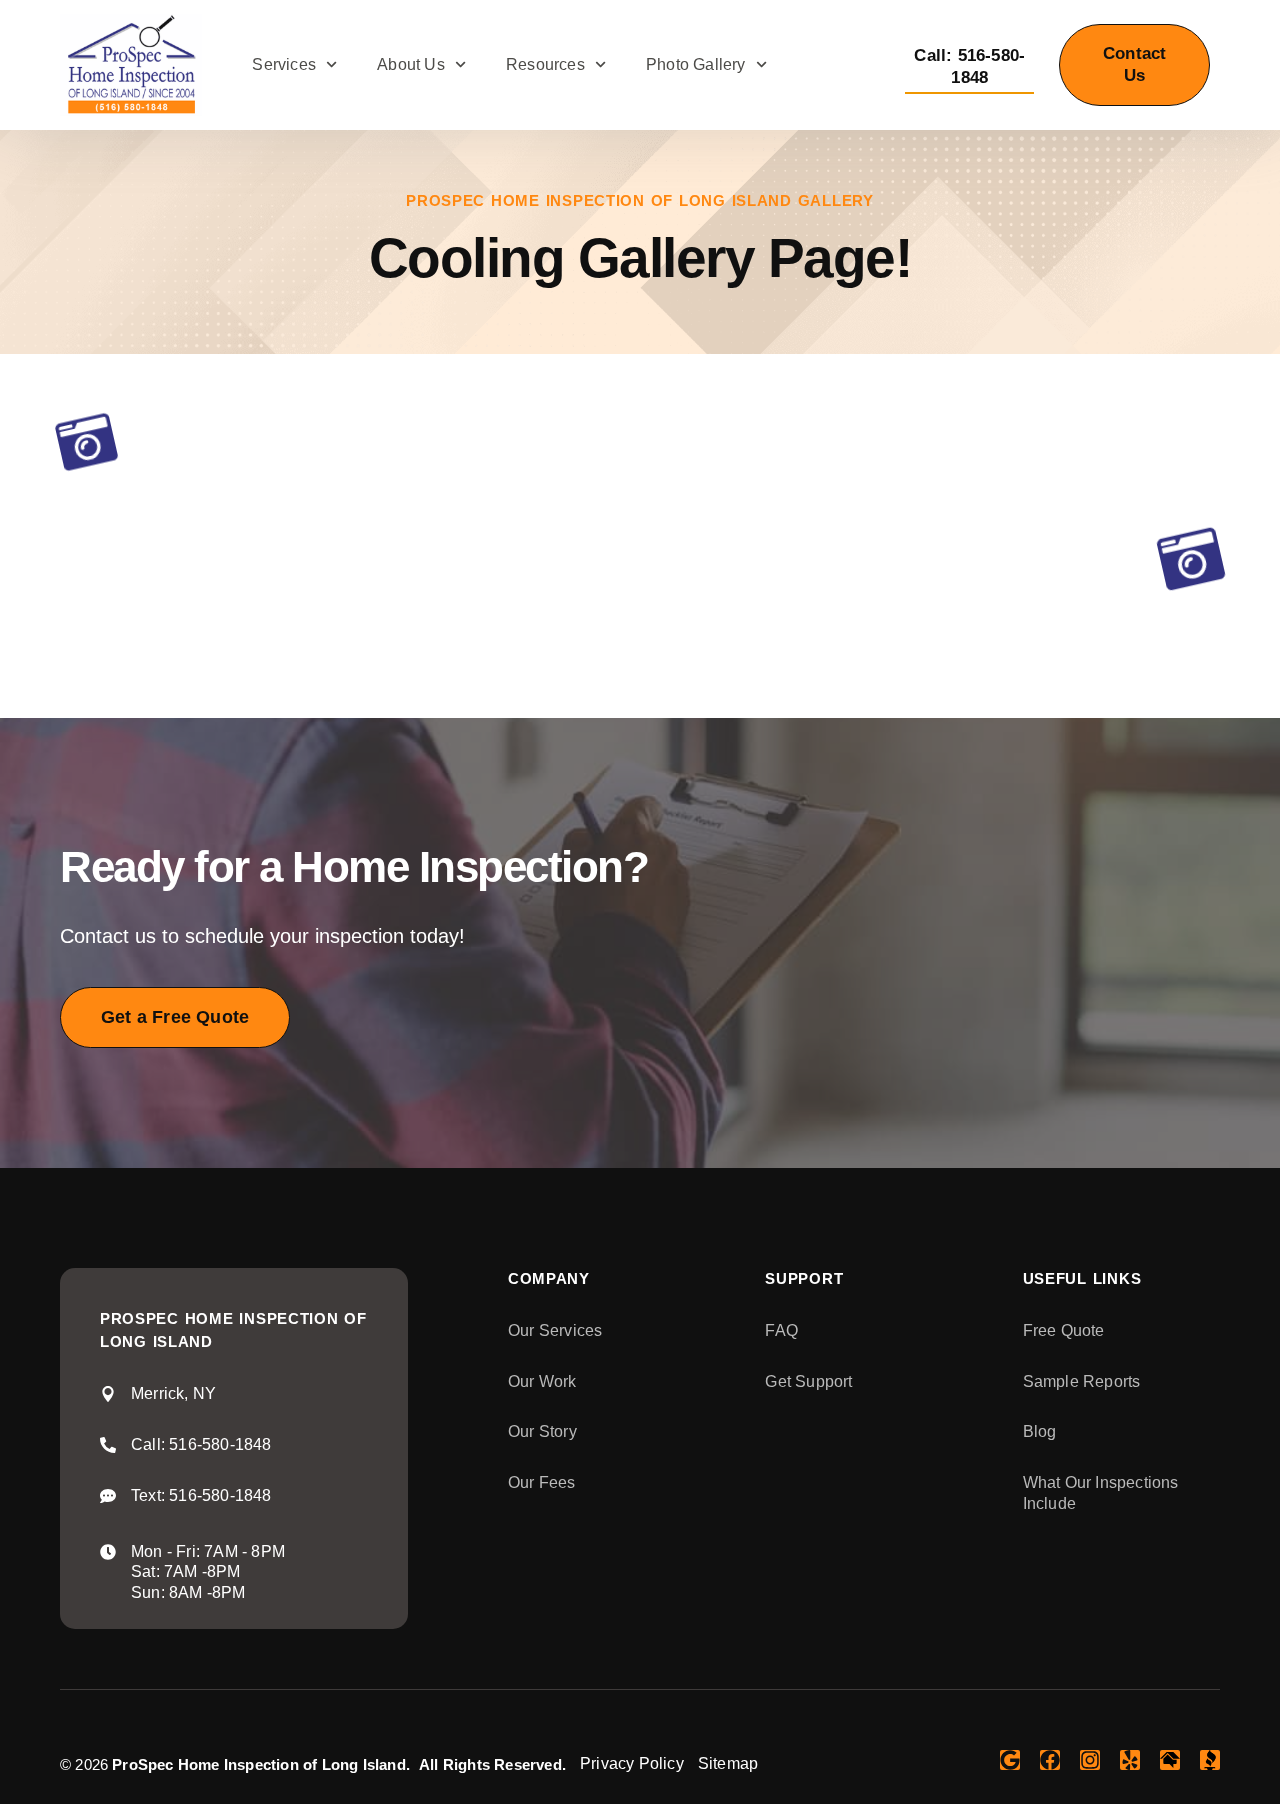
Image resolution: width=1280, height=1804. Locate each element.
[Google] (1010, 1760)
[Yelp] (1130, 1760)
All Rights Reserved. (492, 1764)
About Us (411, 64)
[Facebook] (1050, 1760)
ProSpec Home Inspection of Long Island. (261, 1764)
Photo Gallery (696, 64)
